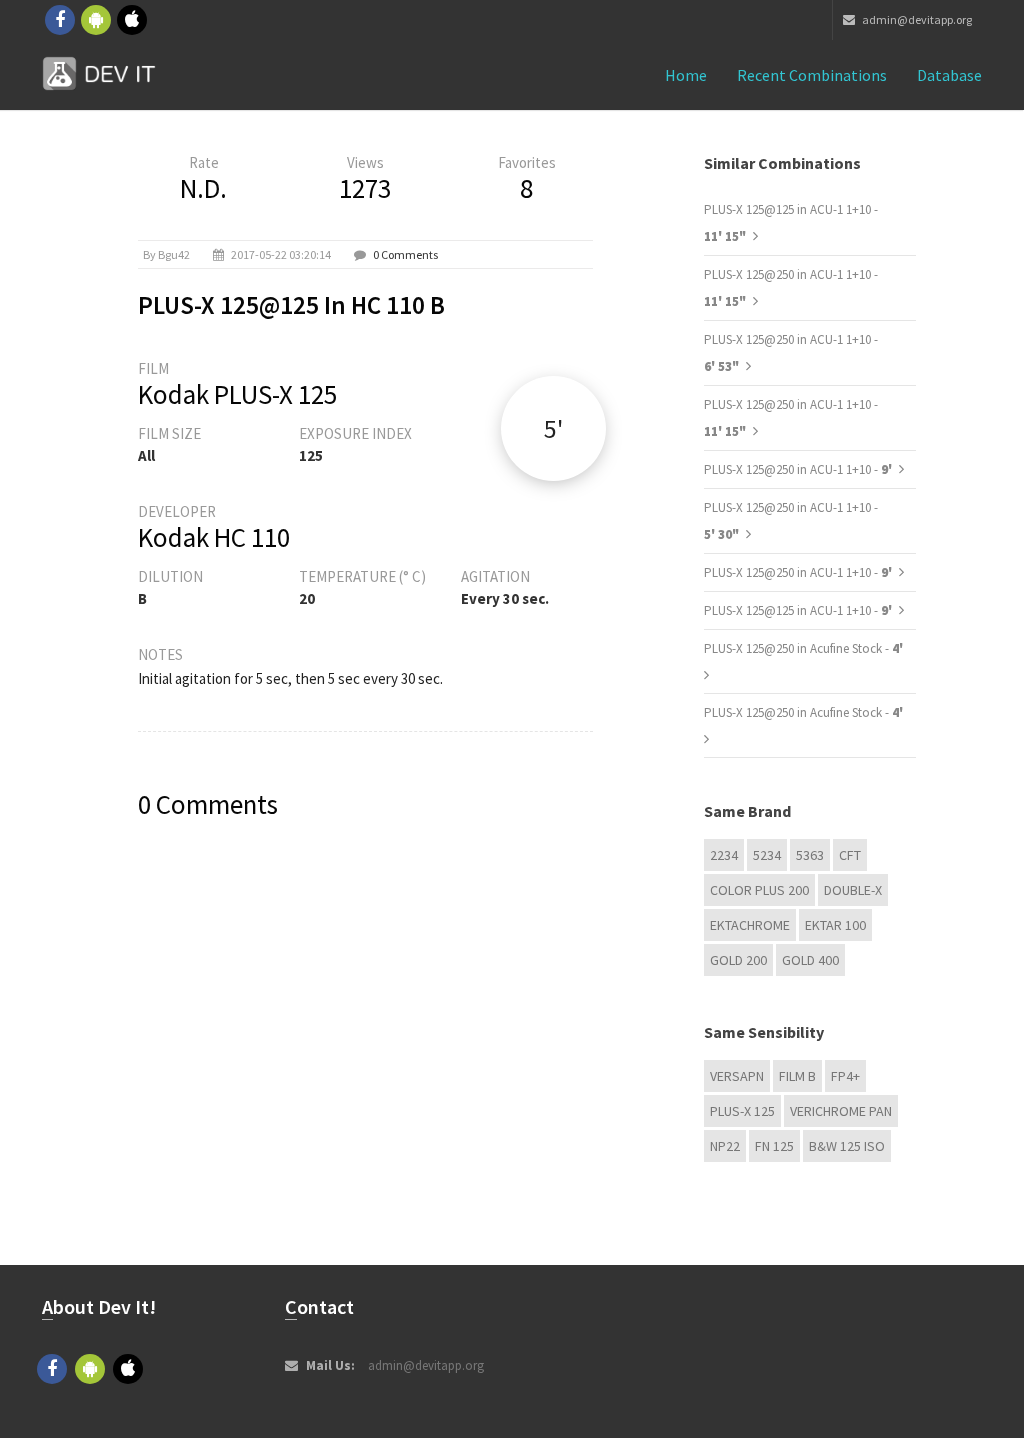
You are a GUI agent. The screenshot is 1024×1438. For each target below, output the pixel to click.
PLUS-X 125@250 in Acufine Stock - (803, 648)
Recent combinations (812, 75)
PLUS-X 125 (742, 1111)
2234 (724, 855)
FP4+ (845, 1076)
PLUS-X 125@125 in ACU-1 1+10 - (799, 610)
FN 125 (774, 1146)
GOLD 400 (810, 960)
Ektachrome (750, 925)
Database (949, 75)
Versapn (737, 1076)
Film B (797, 1076)
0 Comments (405, 254)
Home (686, 75)
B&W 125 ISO (847, 1146)
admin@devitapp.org (916, 19)
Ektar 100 (835, 925)
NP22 (725, 1146)
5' (553, 428)
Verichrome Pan (841, 1111)
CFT (850, 855)
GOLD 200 (738, 960)
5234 (767, 855)
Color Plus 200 (759, 890)
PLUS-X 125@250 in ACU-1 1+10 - (799, 469)
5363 (810, 855)
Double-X (853, 890)
